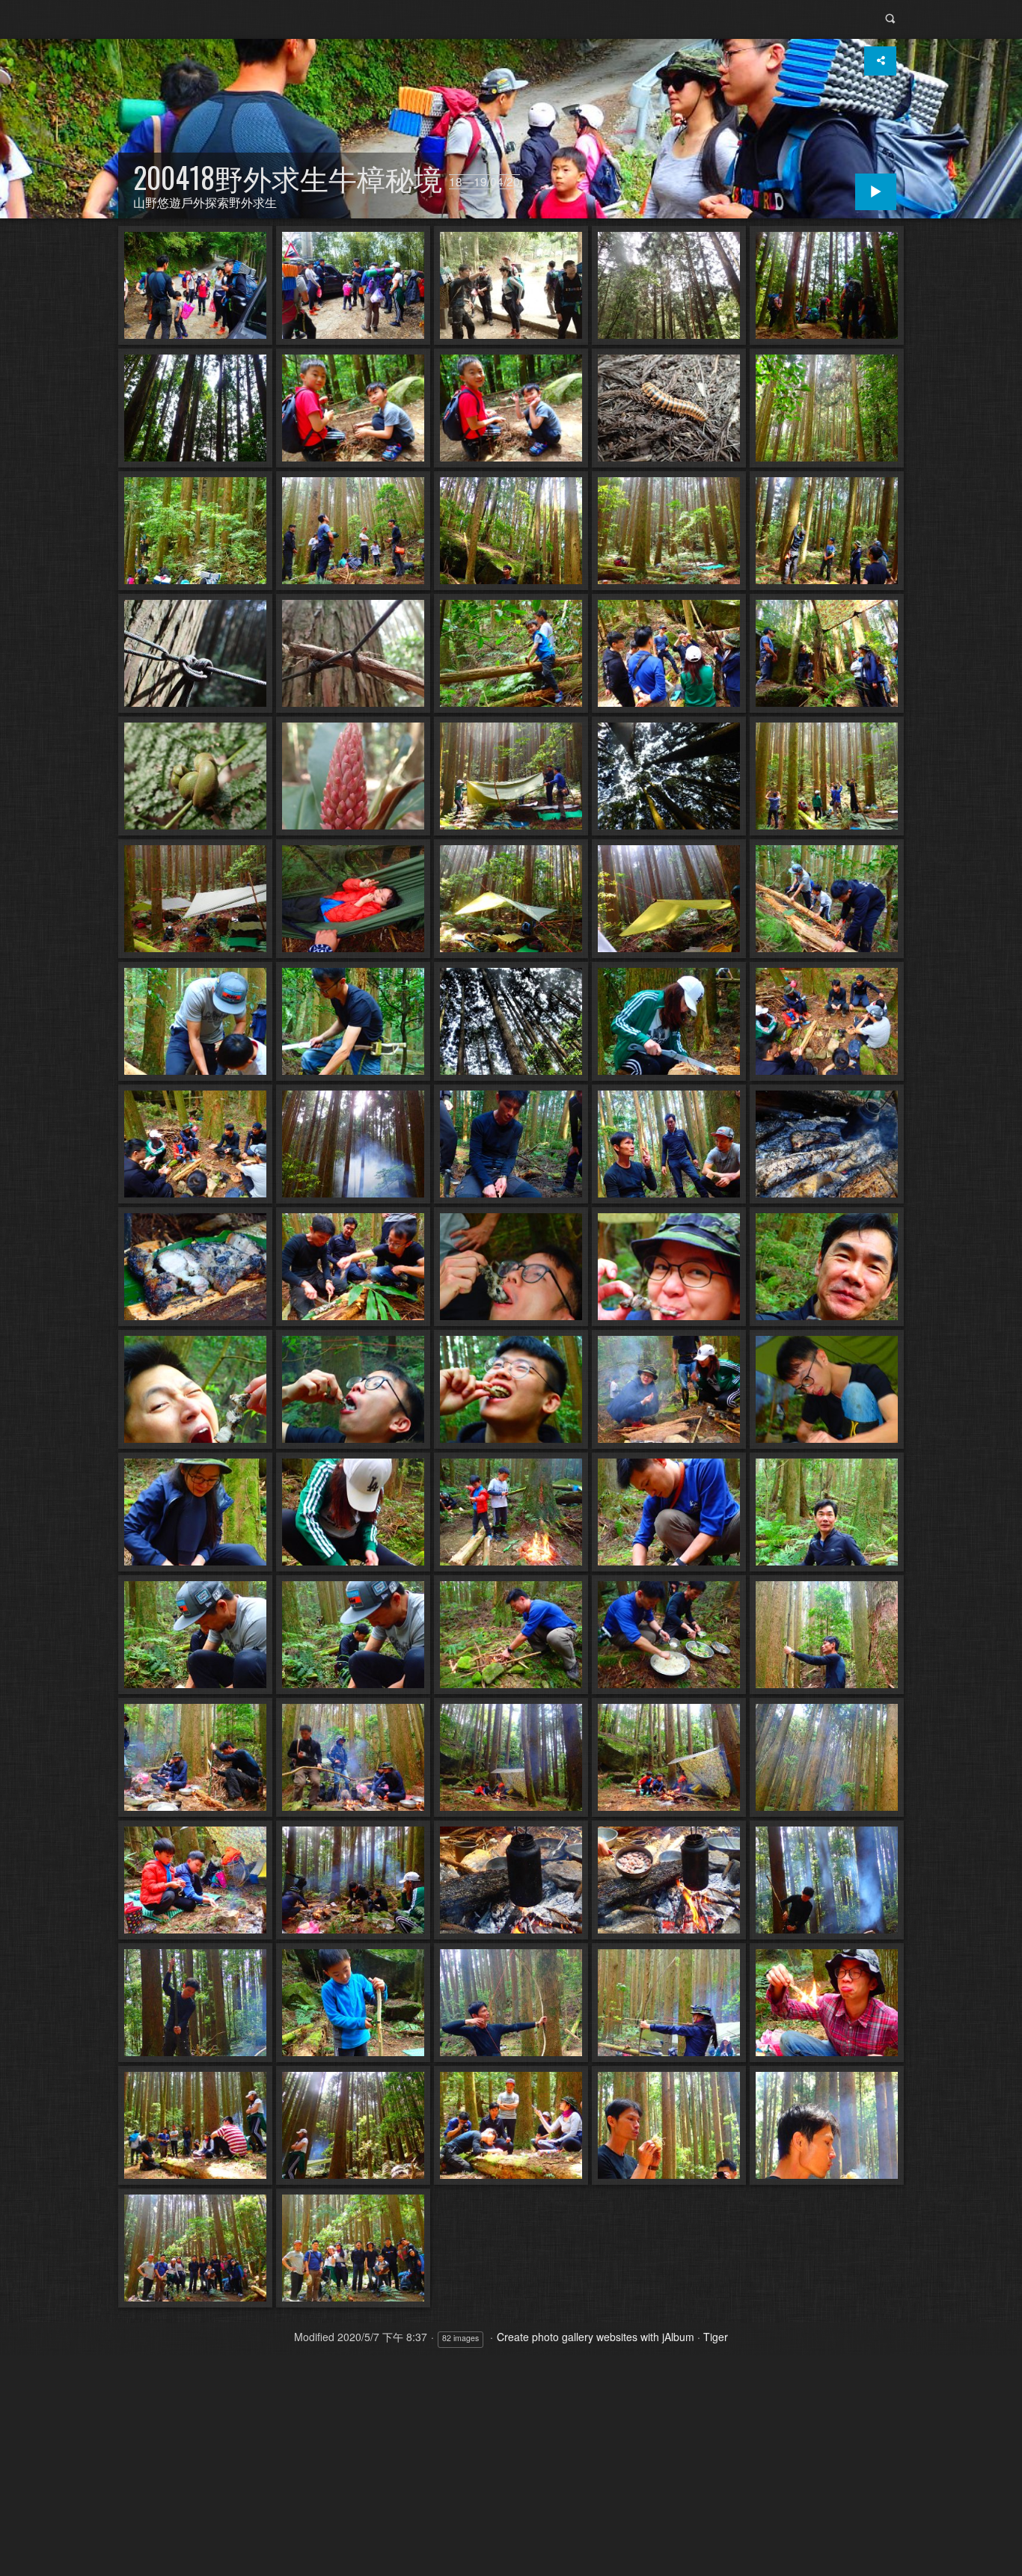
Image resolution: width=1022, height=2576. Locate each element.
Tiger (716, 2337)
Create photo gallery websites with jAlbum (596, 2337)
